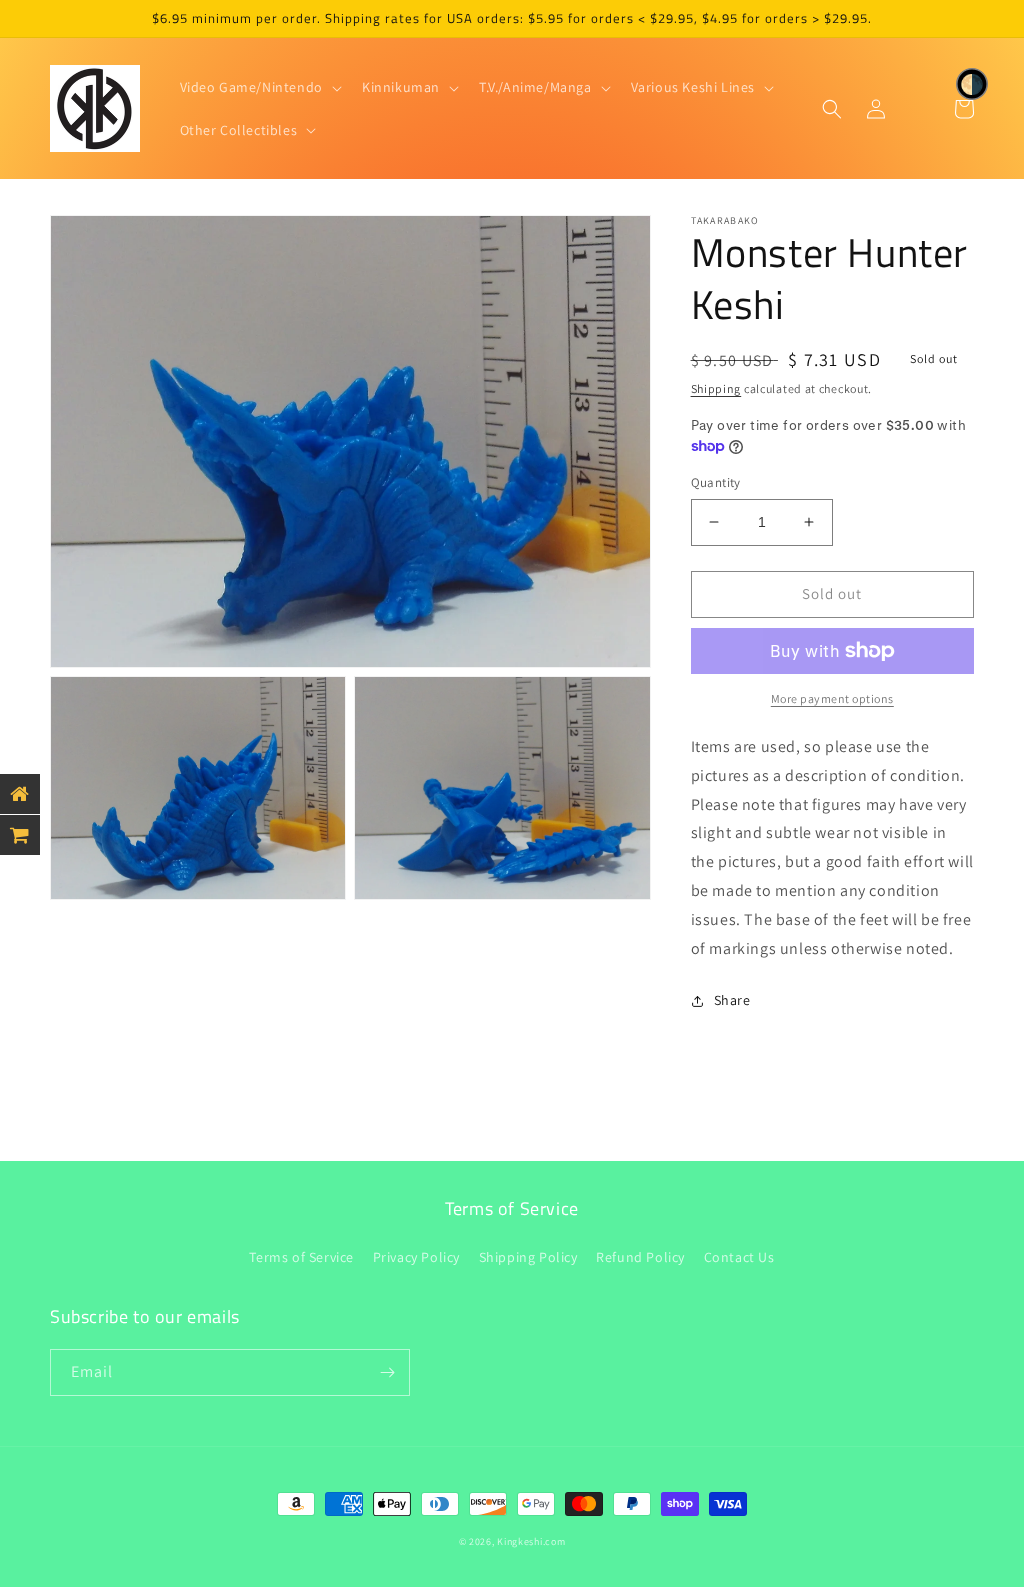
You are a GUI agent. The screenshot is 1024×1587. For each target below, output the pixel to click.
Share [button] (732, 1000)
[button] (259, 87)
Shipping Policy (528, 1257)
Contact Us (739, 1257)
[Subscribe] (387, 1372)
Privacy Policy (416, 1257)
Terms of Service (301, 1257)
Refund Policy (640, 1257)
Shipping (716, 388)
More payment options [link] (832, 698)
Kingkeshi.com (531, 1541)
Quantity (716, 482)
